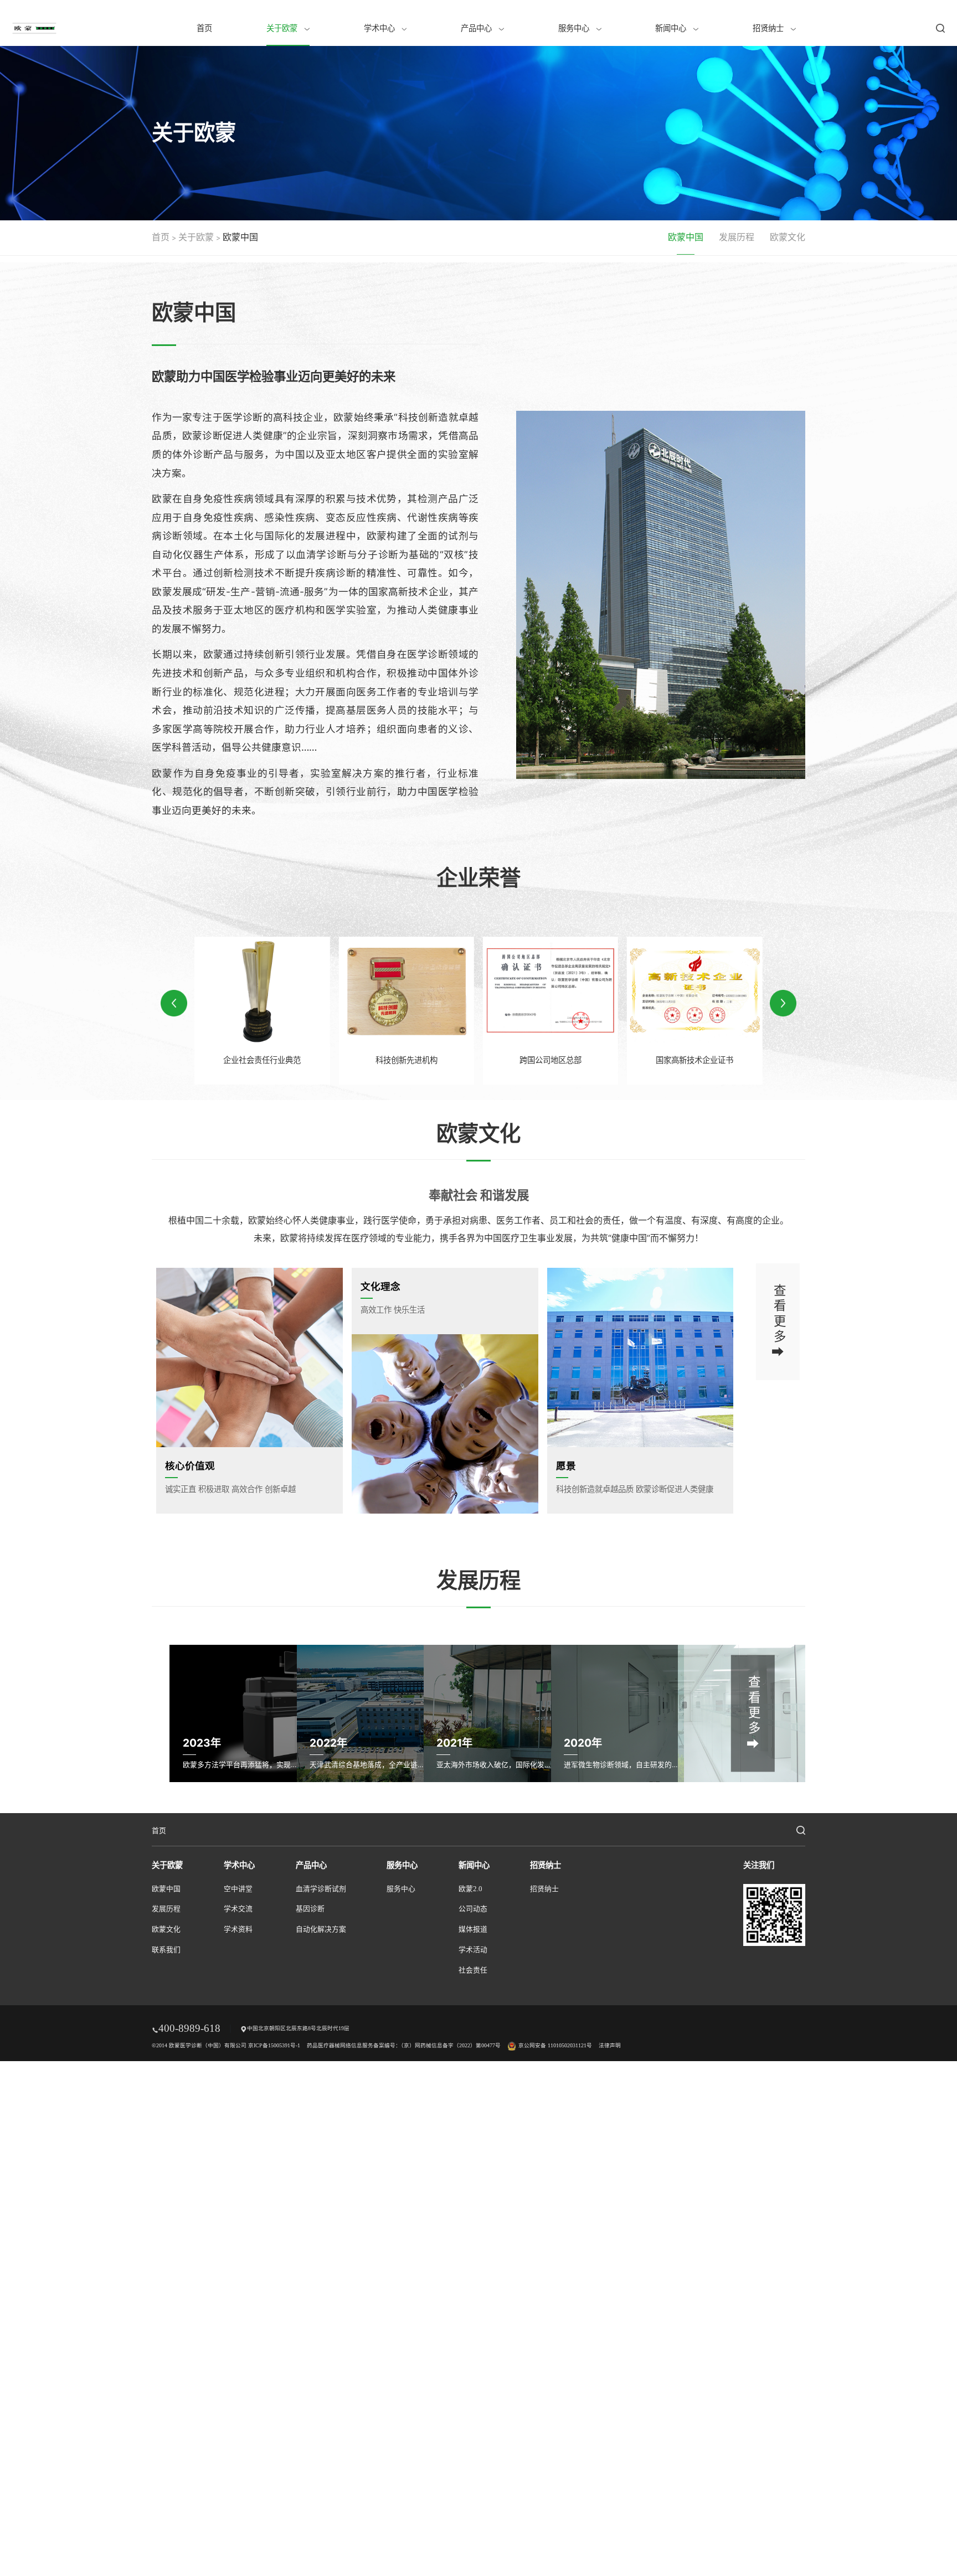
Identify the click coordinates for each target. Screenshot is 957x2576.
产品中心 (477, 28)
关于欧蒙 (283, 28)
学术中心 (380, 28)
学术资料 (238, 1929)
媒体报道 (473, 1929)
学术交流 (238, 1909)
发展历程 (737, 237)
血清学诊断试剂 (321, 1889)
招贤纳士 (769, 28)
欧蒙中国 (686, 237)
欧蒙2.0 (470, 1889)
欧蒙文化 (788, 237)
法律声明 (610, 2045)
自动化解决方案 (321, 1929)
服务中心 (575, 28)
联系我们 (166, 1950)
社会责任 (473, 1970)
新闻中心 (672, 28)
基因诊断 (310, 1909)
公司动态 (473, 1909)
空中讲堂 (238, 1889)
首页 (204, 28)
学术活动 (473, 1950)
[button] (783, 1003)
